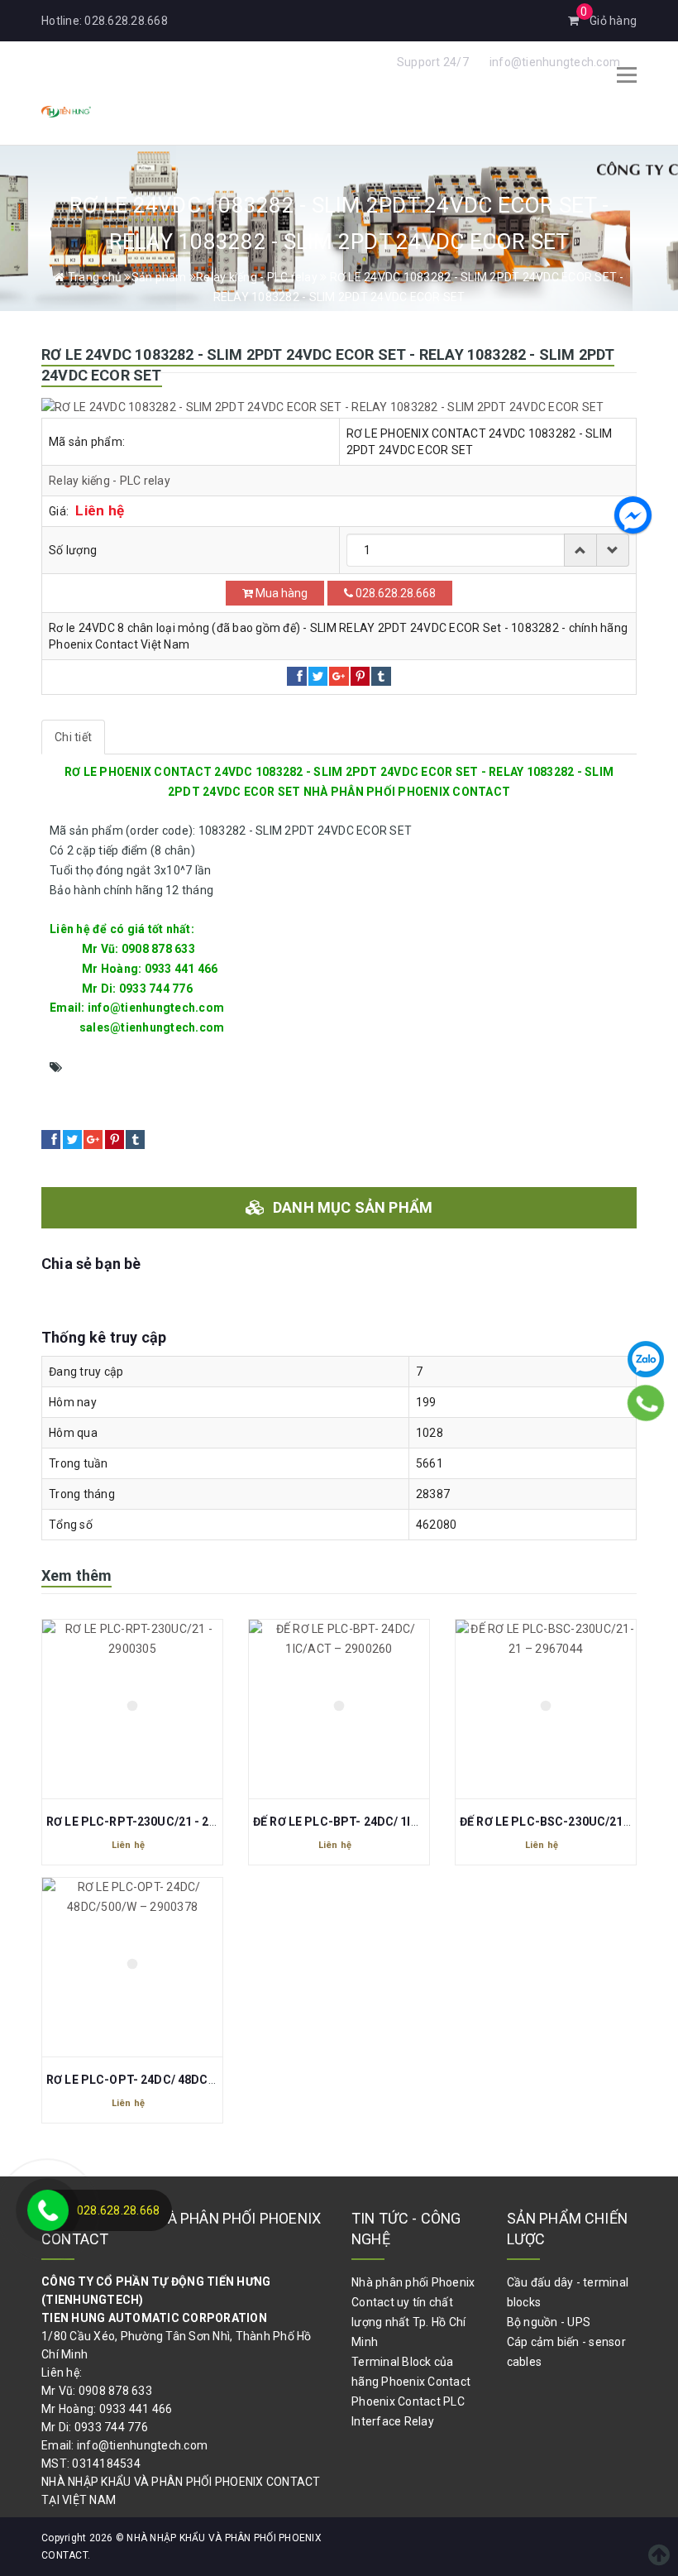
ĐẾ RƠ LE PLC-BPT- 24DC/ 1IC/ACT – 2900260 (380, 1822)
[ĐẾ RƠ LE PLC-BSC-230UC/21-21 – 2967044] (546, 1709)
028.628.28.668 (126, 21)
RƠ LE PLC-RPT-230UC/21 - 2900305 (148, 1822)
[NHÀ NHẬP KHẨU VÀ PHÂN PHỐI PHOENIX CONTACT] (66, 110)
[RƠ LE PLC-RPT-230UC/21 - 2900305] (132, 1709)
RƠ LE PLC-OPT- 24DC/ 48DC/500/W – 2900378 (177, 2080)
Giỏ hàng (609, 21)
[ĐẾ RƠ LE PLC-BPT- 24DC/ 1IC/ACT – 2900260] (339, 1709)
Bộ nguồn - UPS (549, 2322)
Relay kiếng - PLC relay (110, 481)
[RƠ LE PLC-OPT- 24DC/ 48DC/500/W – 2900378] (132, 1967)
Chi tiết (73, 737)
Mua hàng (280, 593)
